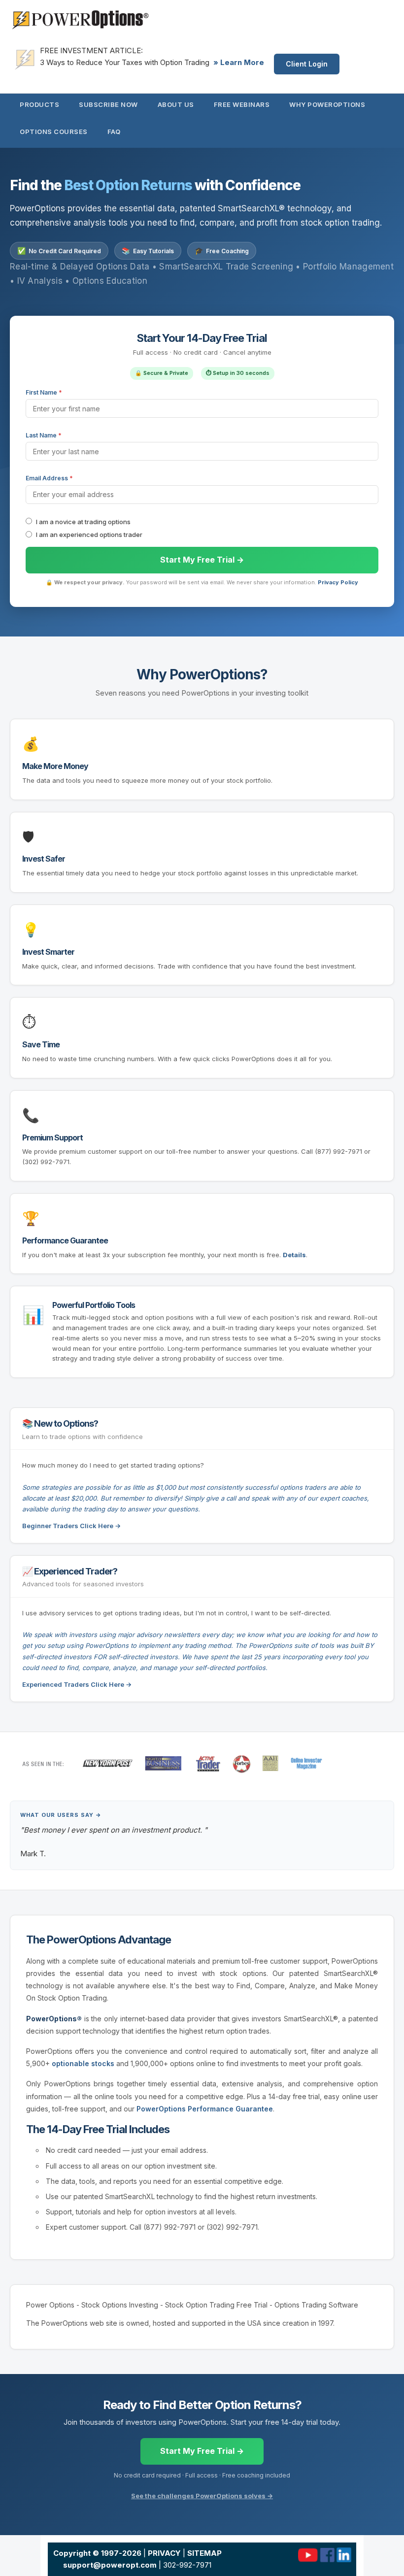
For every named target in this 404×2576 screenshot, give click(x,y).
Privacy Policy (338, 582)
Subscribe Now (108, 104)
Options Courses (54, 132)
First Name (44, 392)
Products (39, 104)
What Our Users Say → (61, 1815)
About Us (176, 104)
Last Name (44, 435)
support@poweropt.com (110, 2565)
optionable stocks (83, 2063)
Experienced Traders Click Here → (77, 1684)
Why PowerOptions (327, 104)
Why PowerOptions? (202, 674)
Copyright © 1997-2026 (97, 2553)
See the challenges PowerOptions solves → (202, 2496)
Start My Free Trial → (202, 2451)
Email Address (49, 478)
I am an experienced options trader (89, 535)
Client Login (307, 64)
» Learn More (239, 62)
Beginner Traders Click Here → (71, 1526)
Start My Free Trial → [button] (202, 560)
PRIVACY (164, 2553)
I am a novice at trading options (83, 522)
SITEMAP (204, 2553)
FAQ (114, 132)
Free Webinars (242, 104)
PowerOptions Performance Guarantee (205, 2109)
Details (294, 1255)
